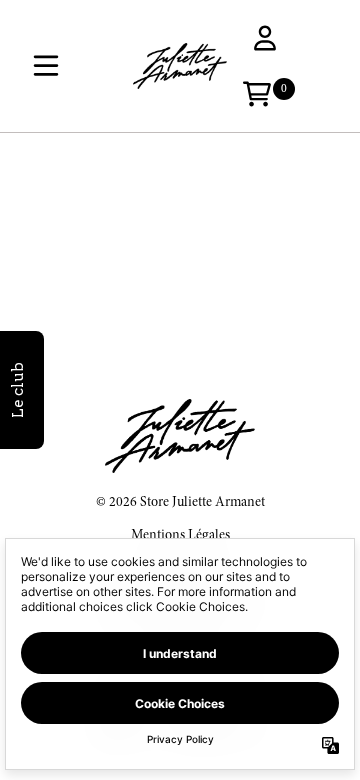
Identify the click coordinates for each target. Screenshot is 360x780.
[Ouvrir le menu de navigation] (46, 66)
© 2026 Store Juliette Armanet (180, 503)
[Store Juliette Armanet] (179, 66)
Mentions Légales (180, 536)
